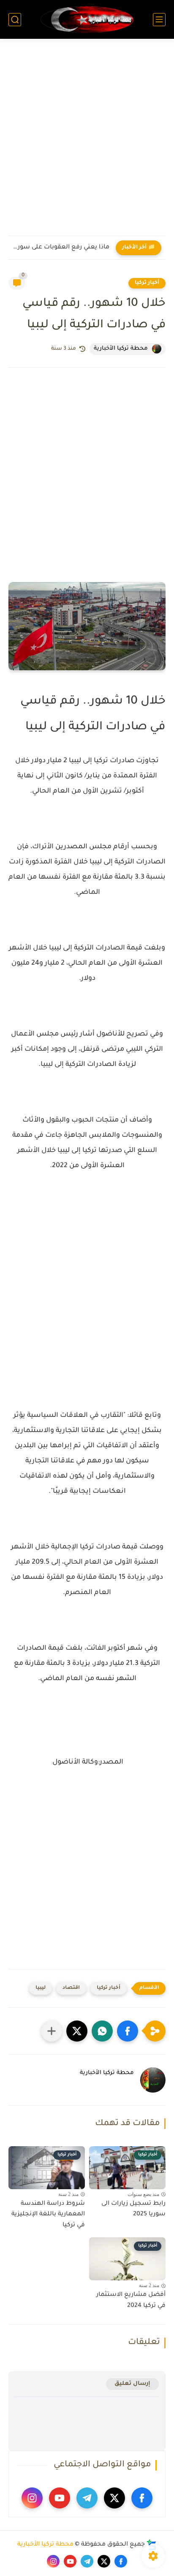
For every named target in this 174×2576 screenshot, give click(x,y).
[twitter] (114, 2498)
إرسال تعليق (132, 2384)
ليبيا (41, 1988)
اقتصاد (71, 1988)
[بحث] (15, 20)
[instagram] (32, 2498)
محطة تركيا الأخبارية (45, 2545)
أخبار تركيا (147, 283)
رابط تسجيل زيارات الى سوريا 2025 (133, 2209)
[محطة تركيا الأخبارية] (87, 19)
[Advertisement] (87, 143)
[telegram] (87, 2498)
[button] (128, 2031)
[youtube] (60, 2498)
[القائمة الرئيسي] (159, 20)
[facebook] (142, 2498)
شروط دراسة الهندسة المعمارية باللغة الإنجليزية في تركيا (48, 2215)
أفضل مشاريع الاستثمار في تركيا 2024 (131, 2301)
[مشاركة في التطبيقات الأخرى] (52, 2031)
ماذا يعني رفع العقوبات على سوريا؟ (61, 248)
